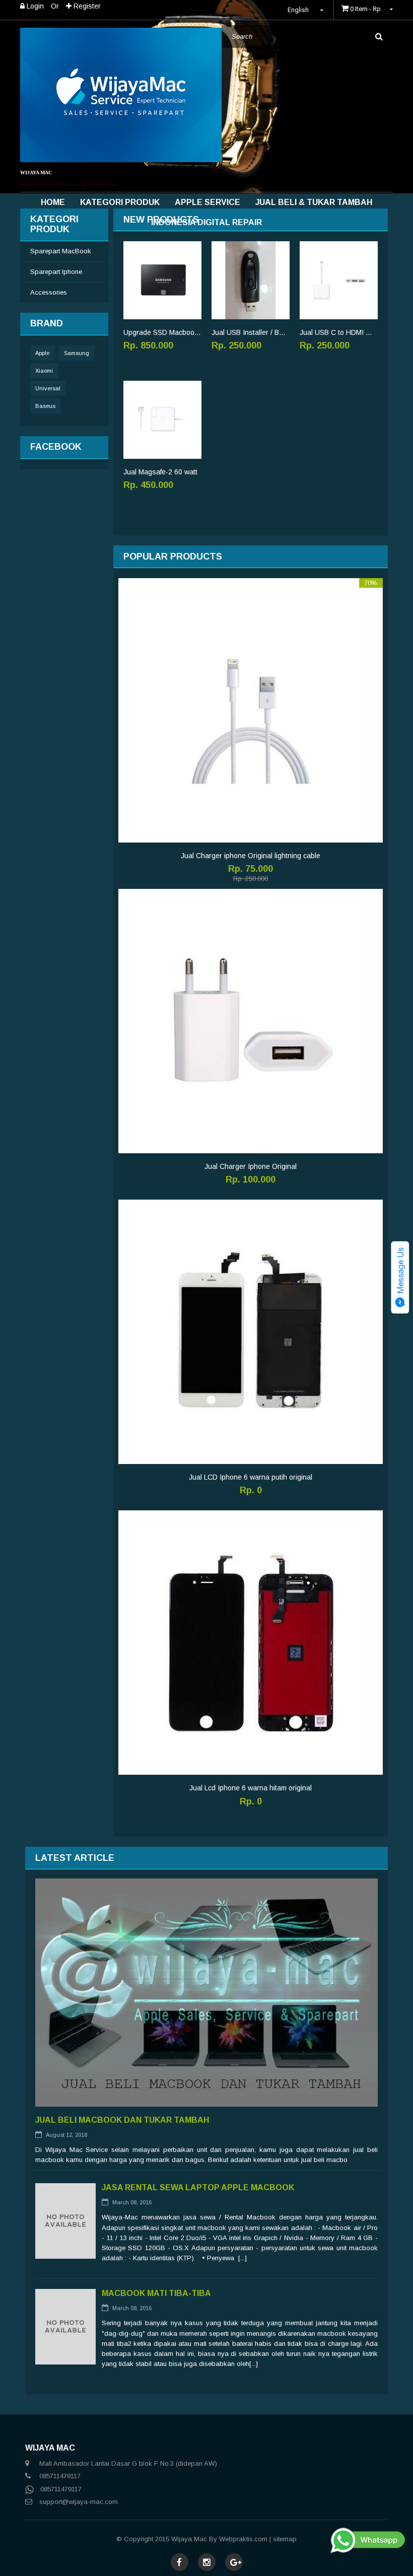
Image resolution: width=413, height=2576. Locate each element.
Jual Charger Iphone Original (251, 1166)
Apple (42, 353)
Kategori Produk (120, 202)
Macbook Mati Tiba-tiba (156, 2293)
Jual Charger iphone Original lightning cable (251, 856)
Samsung (77, 353)
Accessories (49, 292)
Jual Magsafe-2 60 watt (160, 472)
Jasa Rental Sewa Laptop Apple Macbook (198, 2187)
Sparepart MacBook (61, 251)
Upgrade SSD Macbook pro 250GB (162, 332)
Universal (48, 388)
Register (86, 6)
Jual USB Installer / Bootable (251, 332)
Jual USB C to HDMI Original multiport (339, 332)
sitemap (285, 2539)
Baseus (45, 406)
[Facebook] (179, 2563)
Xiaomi (44, 371)
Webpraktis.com (243, 2539)
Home (53, 202)
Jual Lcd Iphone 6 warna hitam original (251, 1788)
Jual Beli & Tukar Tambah (314, 202)
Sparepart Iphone (56, 272)
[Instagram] (207, 2563)
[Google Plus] (236, 2563)
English (299, 10)
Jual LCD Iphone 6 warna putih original (251, 1477)
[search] (379, 37)
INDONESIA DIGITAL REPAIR (206, 222)
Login (34, 6)
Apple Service (208, 202)
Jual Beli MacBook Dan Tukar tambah (122, 2120)
